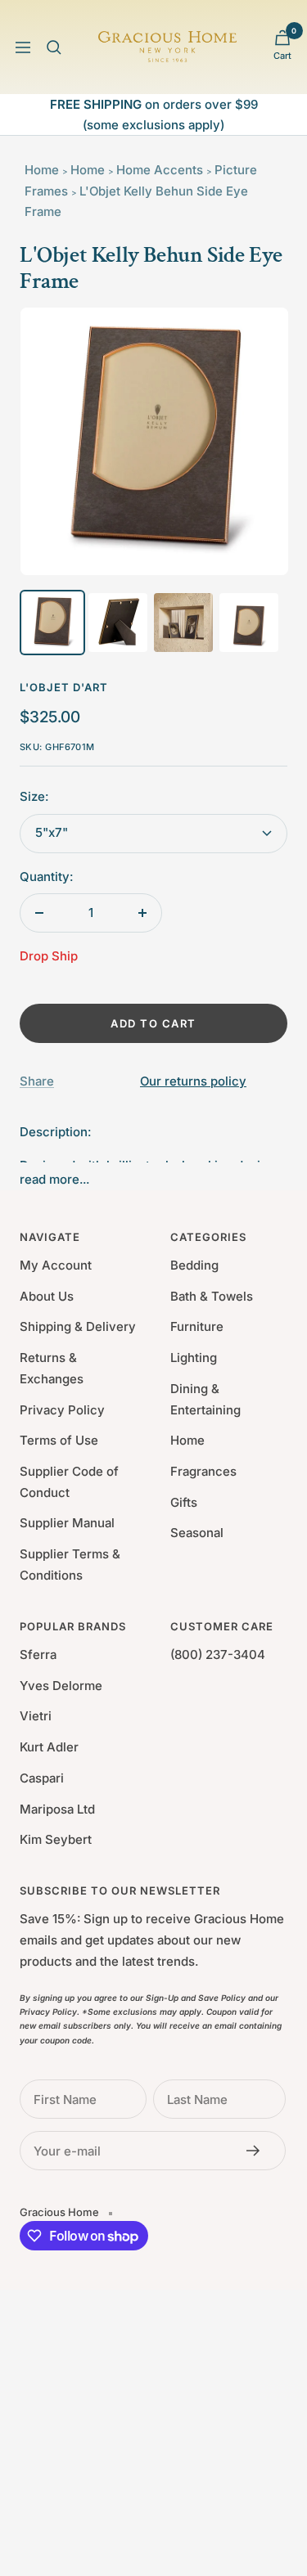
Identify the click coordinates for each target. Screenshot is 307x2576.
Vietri (36, 1716)
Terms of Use (59, 1440)
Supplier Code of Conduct (69, 1482)
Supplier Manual (67, 1523)
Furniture (197, 1326)
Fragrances (203, 1471)
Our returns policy (193, 1081)
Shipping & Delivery (78, 1326)
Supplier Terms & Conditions (70, 1564)
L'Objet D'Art (64, 687)
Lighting (194, 1358)
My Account (56, 1265)
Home (42, 170)
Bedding (194, 1265)
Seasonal (197, 1533)
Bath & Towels (212, 1296)
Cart (282, 56)
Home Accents (160, 170)
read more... (54, 1179)
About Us (47, 1296)
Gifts (184, 1502)
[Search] (54, 47)
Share (37, 1081)
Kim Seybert (56, 1839)
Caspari (42, 1778)
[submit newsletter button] (258, 2151)
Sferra (38, 1654)
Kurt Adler (49, 1747)
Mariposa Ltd (57, 1809)
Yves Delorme (61, 1686)
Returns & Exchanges (52, 1368)
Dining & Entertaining (205, 1399)
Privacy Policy (62, 1410)
